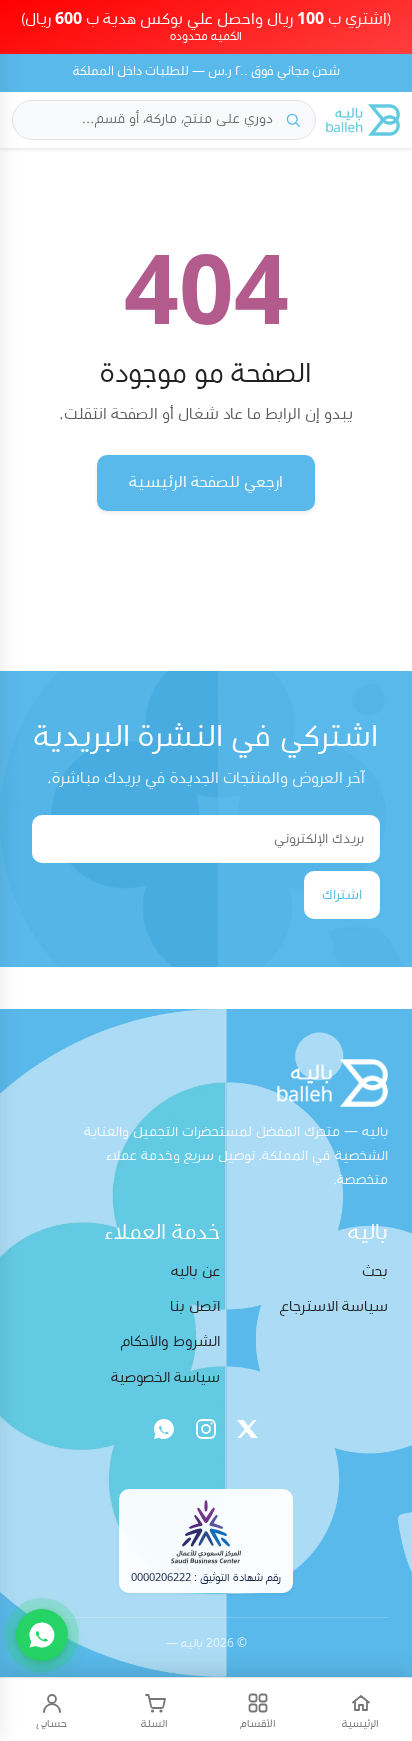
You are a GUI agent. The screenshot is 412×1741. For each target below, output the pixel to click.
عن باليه (195, 1271)
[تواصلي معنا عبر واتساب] (42, 1635)
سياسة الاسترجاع (334, 1306)
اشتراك (342, 895)
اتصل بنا (195, 1306)
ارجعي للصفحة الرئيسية (206, 482)
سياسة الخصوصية (165, 1377)
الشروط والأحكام (170, 1341)
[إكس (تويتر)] (248, 1429)
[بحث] (293, 120)
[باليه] (363, 120)
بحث (375, 1271)
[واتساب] (164, 1429)
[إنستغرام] (206, 1429)
